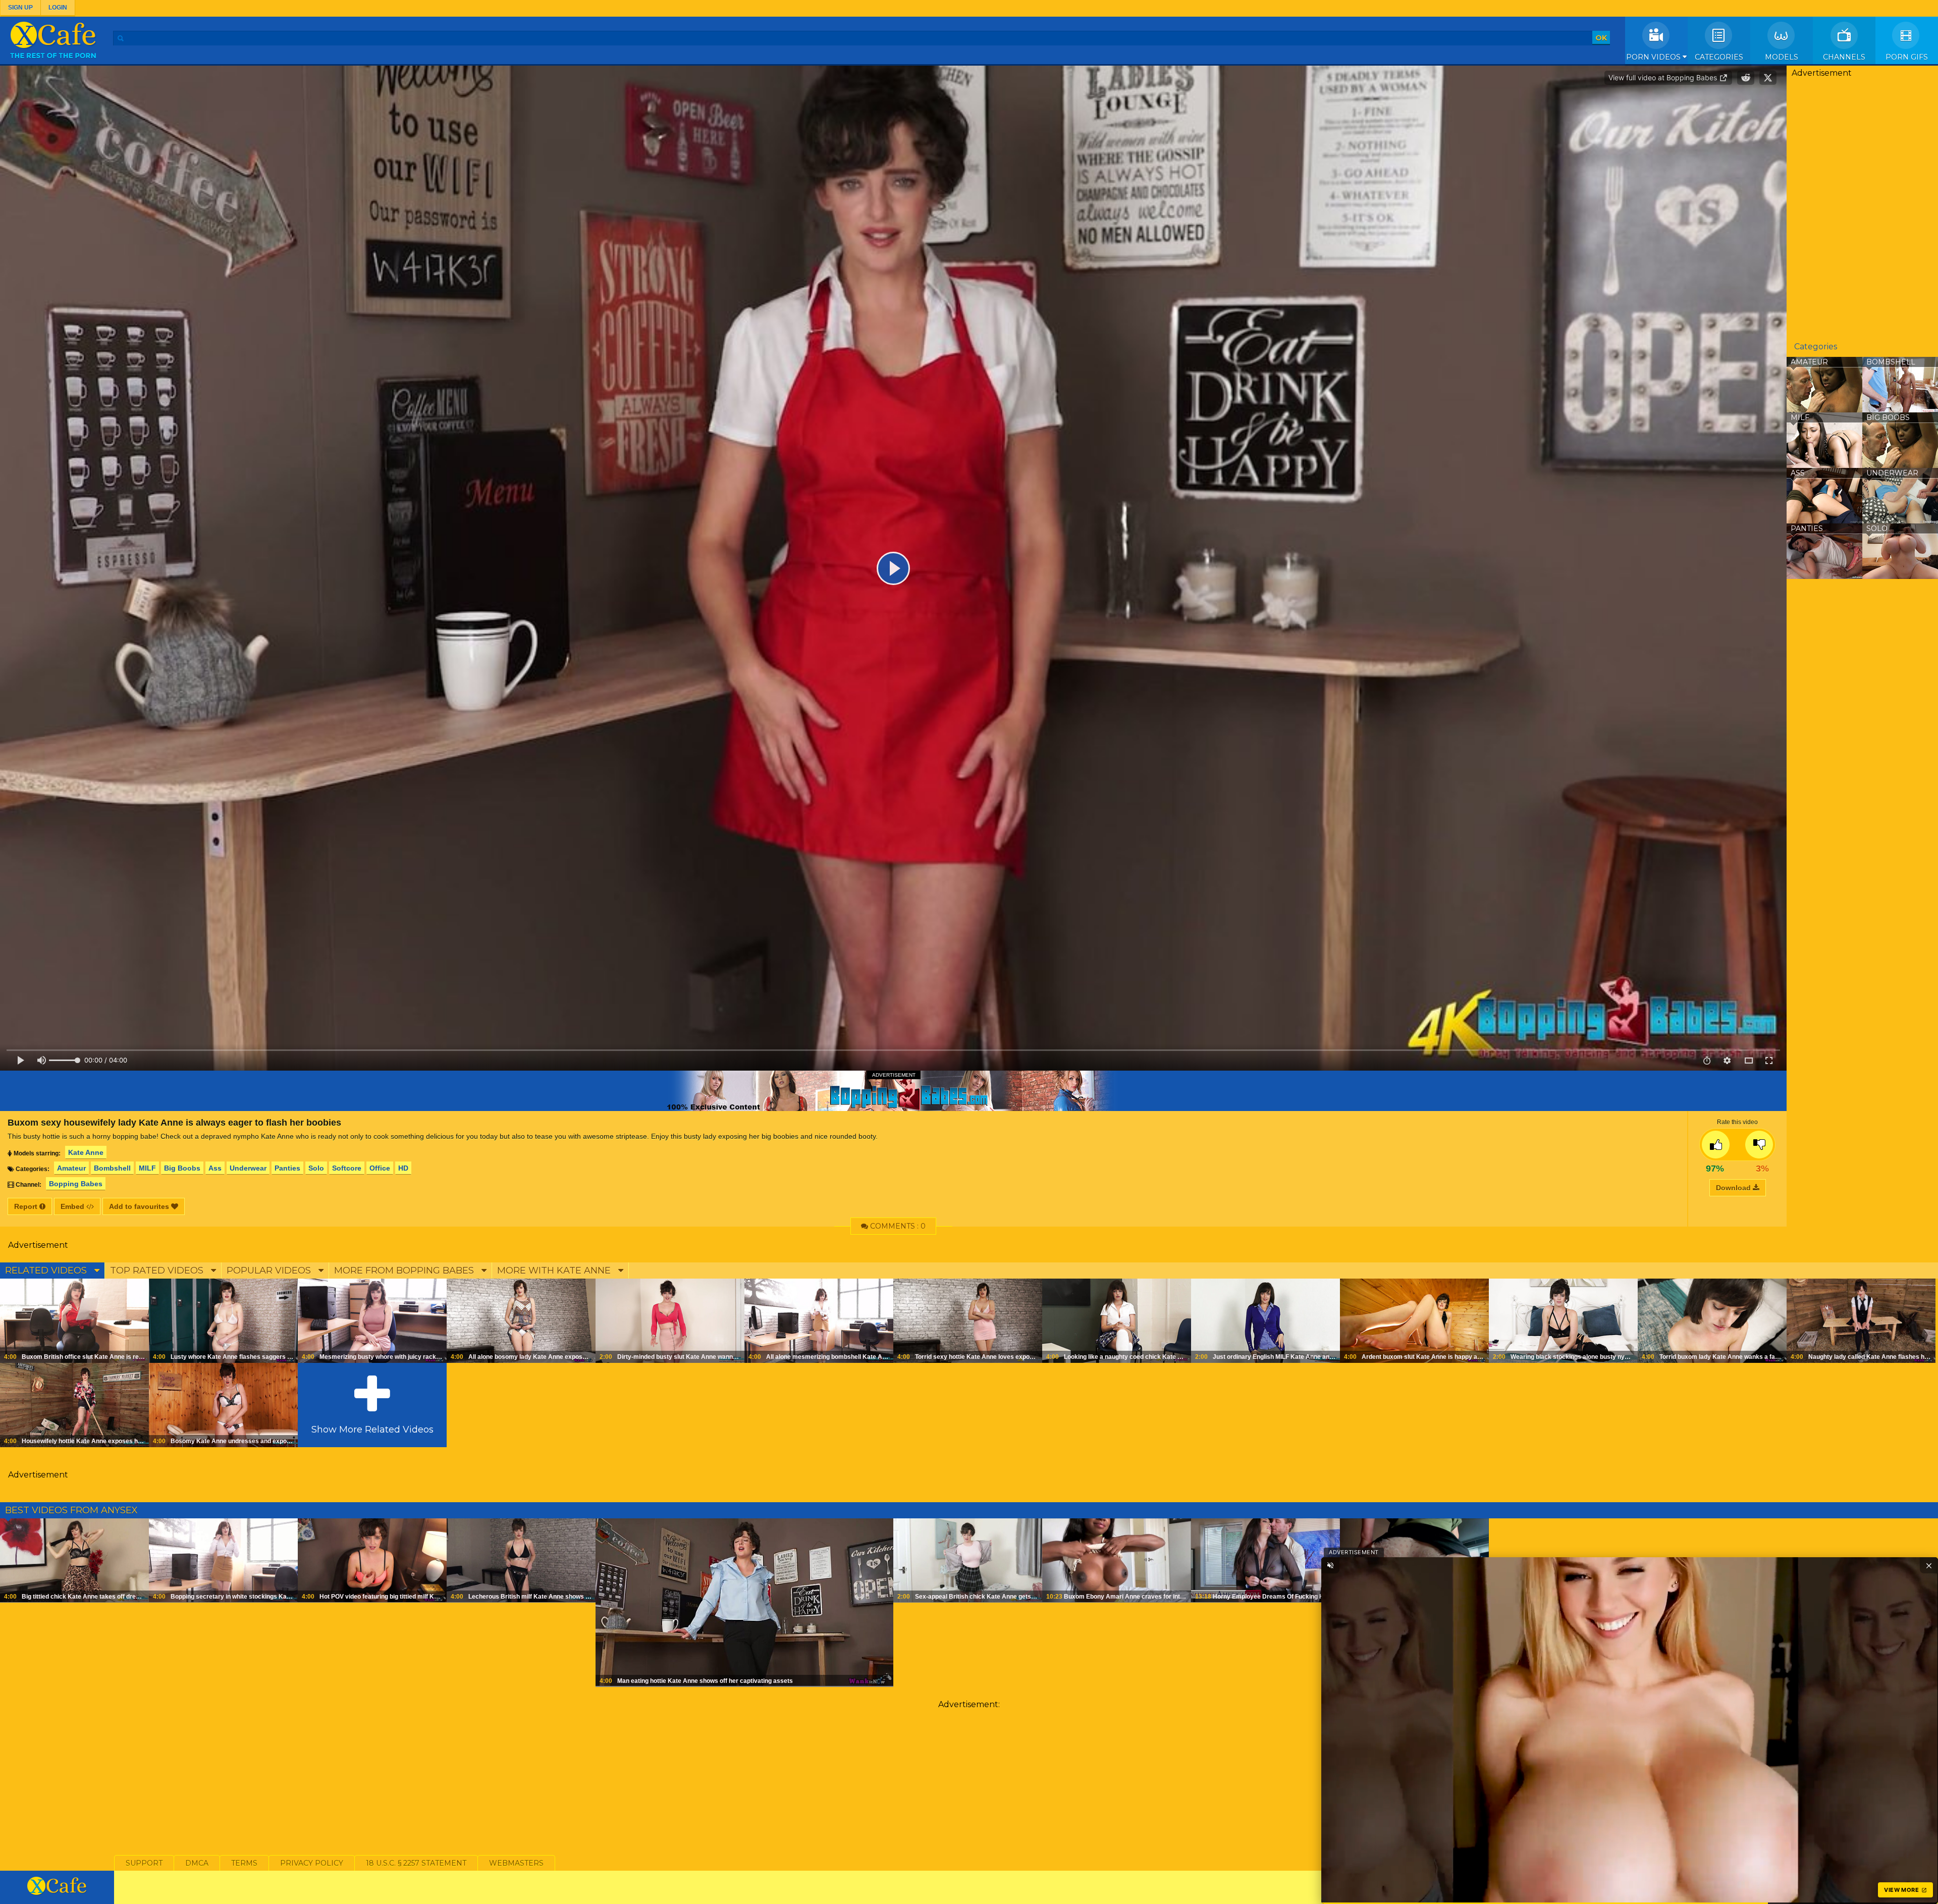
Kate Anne (86, 1152)
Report (27, 1206)
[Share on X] (1768, 78)
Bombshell (112, 1168)
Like (1716, 1145)
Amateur (71, 1168)
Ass (215, 1168)
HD (403, 1168)
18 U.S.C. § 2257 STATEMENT (416, 1863)
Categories (1719, 57)
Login (58, 8)
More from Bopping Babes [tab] (405, 1271)
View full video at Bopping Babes (1664, 77)
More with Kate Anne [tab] (555, 1271)
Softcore (347, 1168)
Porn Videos (1654, 57)
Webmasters (516, 1863)
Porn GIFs (1907, 57)
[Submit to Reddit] (1746, 78)
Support (144, 1863)
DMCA (197, 1863)
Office (380, 1168)
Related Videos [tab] (47, 1271)
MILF (147, 1168)
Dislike (1759, 1145)
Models (1782, 57)
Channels (1844, 57)
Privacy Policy (312, 1863)
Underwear (248, 1168)
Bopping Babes (76, 1184)
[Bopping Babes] (893, 1091)
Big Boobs (182, 1168)
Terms (244, 1863)
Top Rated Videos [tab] (158, 1271)
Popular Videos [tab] (270, 1271)
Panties (287, 1168)
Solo (316, 1168)
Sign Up (20, 8)
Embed (73, 1206)
